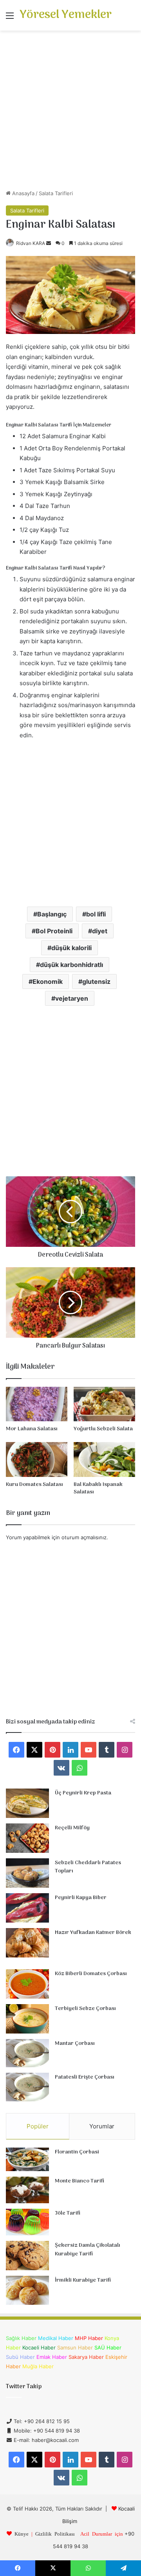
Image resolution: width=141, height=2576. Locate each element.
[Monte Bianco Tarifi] (27, 2190)
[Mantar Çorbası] (27, 2053)
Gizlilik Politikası (55, 2533)
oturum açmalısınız (84, 1537)
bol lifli (96, 914)
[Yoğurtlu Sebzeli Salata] (104, 1404)
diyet (100, 931)
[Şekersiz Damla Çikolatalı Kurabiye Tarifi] (27, 2256)
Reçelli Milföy (72, 1828)
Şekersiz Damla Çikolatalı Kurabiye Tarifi (88, 2250)
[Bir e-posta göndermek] (49, 243)
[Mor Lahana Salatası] (37, 1404)
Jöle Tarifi (68, 2213)
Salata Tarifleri (56, 193)
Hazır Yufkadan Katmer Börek (93, 1933)
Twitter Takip (24, 2387)
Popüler (38, 2126)
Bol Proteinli (54, 931)
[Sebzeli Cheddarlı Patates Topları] (27, 1873)
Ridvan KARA (31, 243)
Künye (22, 2533)
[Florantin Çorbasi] (27, 2160)
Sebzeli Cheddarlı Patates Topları (88, 1867)
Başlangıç (52, 914)
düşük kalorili (71, 948)
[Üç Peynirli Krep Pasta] (27, 1803)
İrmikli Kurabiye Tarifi (83, 2280)
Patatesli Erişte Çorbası (85, 2077)
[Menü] (10, 18)
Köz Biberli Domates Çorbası (91, 1974)
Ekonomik (48, 981)
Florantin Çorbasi (77, 2152)
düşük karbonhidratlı (71, 965)
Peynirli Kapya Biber (81, 1898)
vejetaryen (72, 998)
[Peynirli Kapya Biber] (27, 1908)
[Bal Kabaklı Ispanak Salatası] (104, 1459)
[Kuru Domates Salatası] (37, 1459)
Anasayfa (23, 193)
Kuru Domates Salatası (34, 1485)
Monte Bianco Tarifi (80, 2181)
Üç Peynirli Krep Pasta (83, 1793)
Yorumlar (102, 2126)
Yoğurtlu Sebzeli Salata (103, 1429)
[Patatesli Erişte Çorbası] (27, 2087)
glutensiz (96, 981)
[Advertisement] (70, 113)
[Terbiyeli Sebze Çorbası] (27, 2019)
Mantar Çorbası (75, 2044)
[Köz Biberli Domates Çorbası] (27, 1984)
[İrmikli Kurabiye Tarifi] (27, 2290)
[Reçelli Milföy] (27, 1838)
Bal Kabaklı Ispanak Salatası (98, 1488)
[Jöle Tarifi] (27, 2222)
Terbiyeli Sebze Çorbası (85, 2009)
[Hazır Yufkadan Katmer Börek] (27, 1943)
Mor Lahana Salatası (32, 1429)
